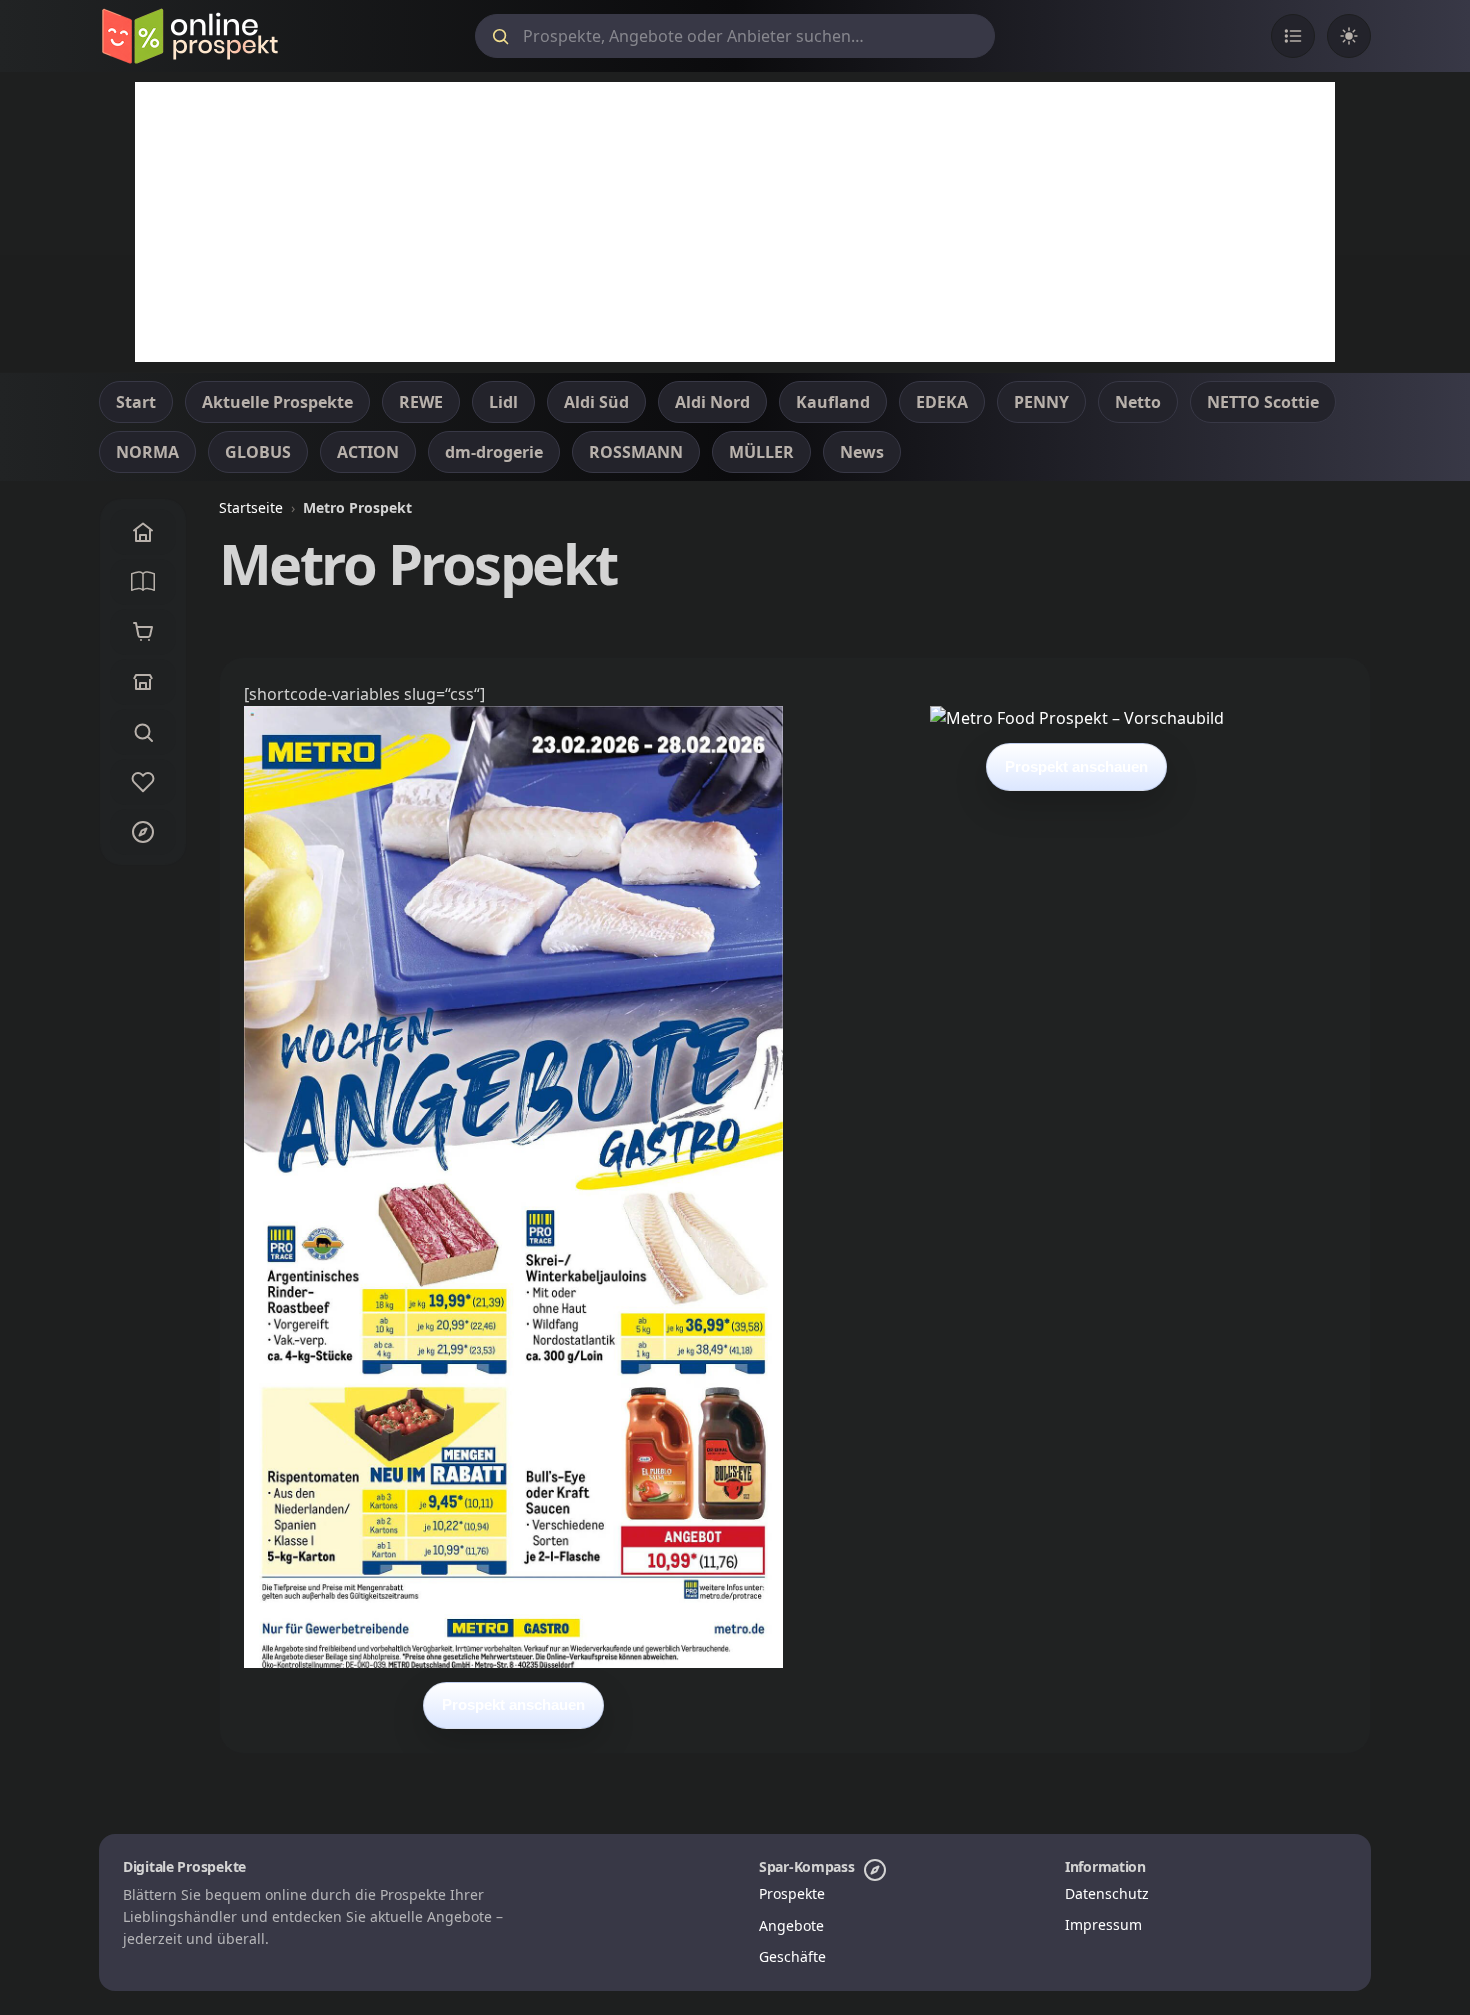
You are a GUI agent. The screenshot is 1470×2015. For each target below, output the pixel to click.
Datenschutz (1107, 1893)
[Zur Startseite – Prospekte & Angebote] (189, 36)
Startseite (251, 507)
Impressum (1103, 1924)
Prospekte (792, 1893)
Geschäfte (792, 1956)
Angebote (791, 1925)
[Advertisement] (735, 222)
